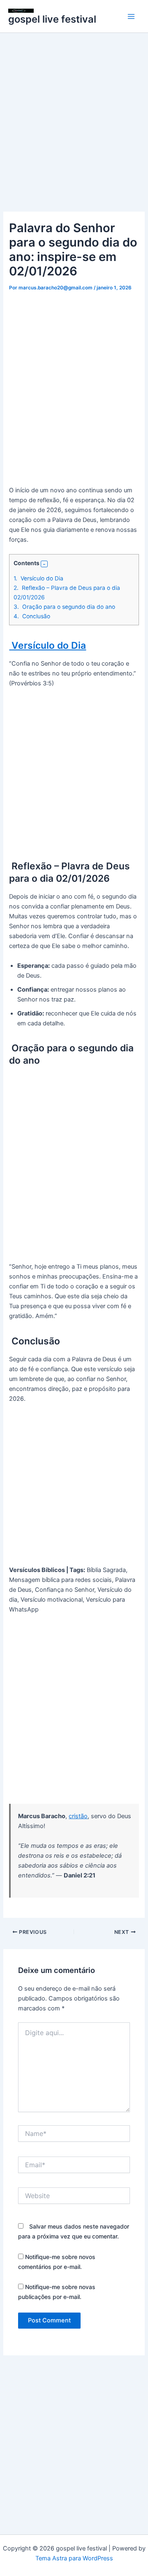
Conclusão (32, 616)
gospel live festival (52, 19)
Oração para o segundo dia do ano (64, 607)
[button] (44, 564)
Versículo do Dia (38, 578)
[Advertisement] (74, 134)
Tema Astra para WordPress (74, 2558)
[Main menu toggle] (131, 16)
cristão (78, 1816)
